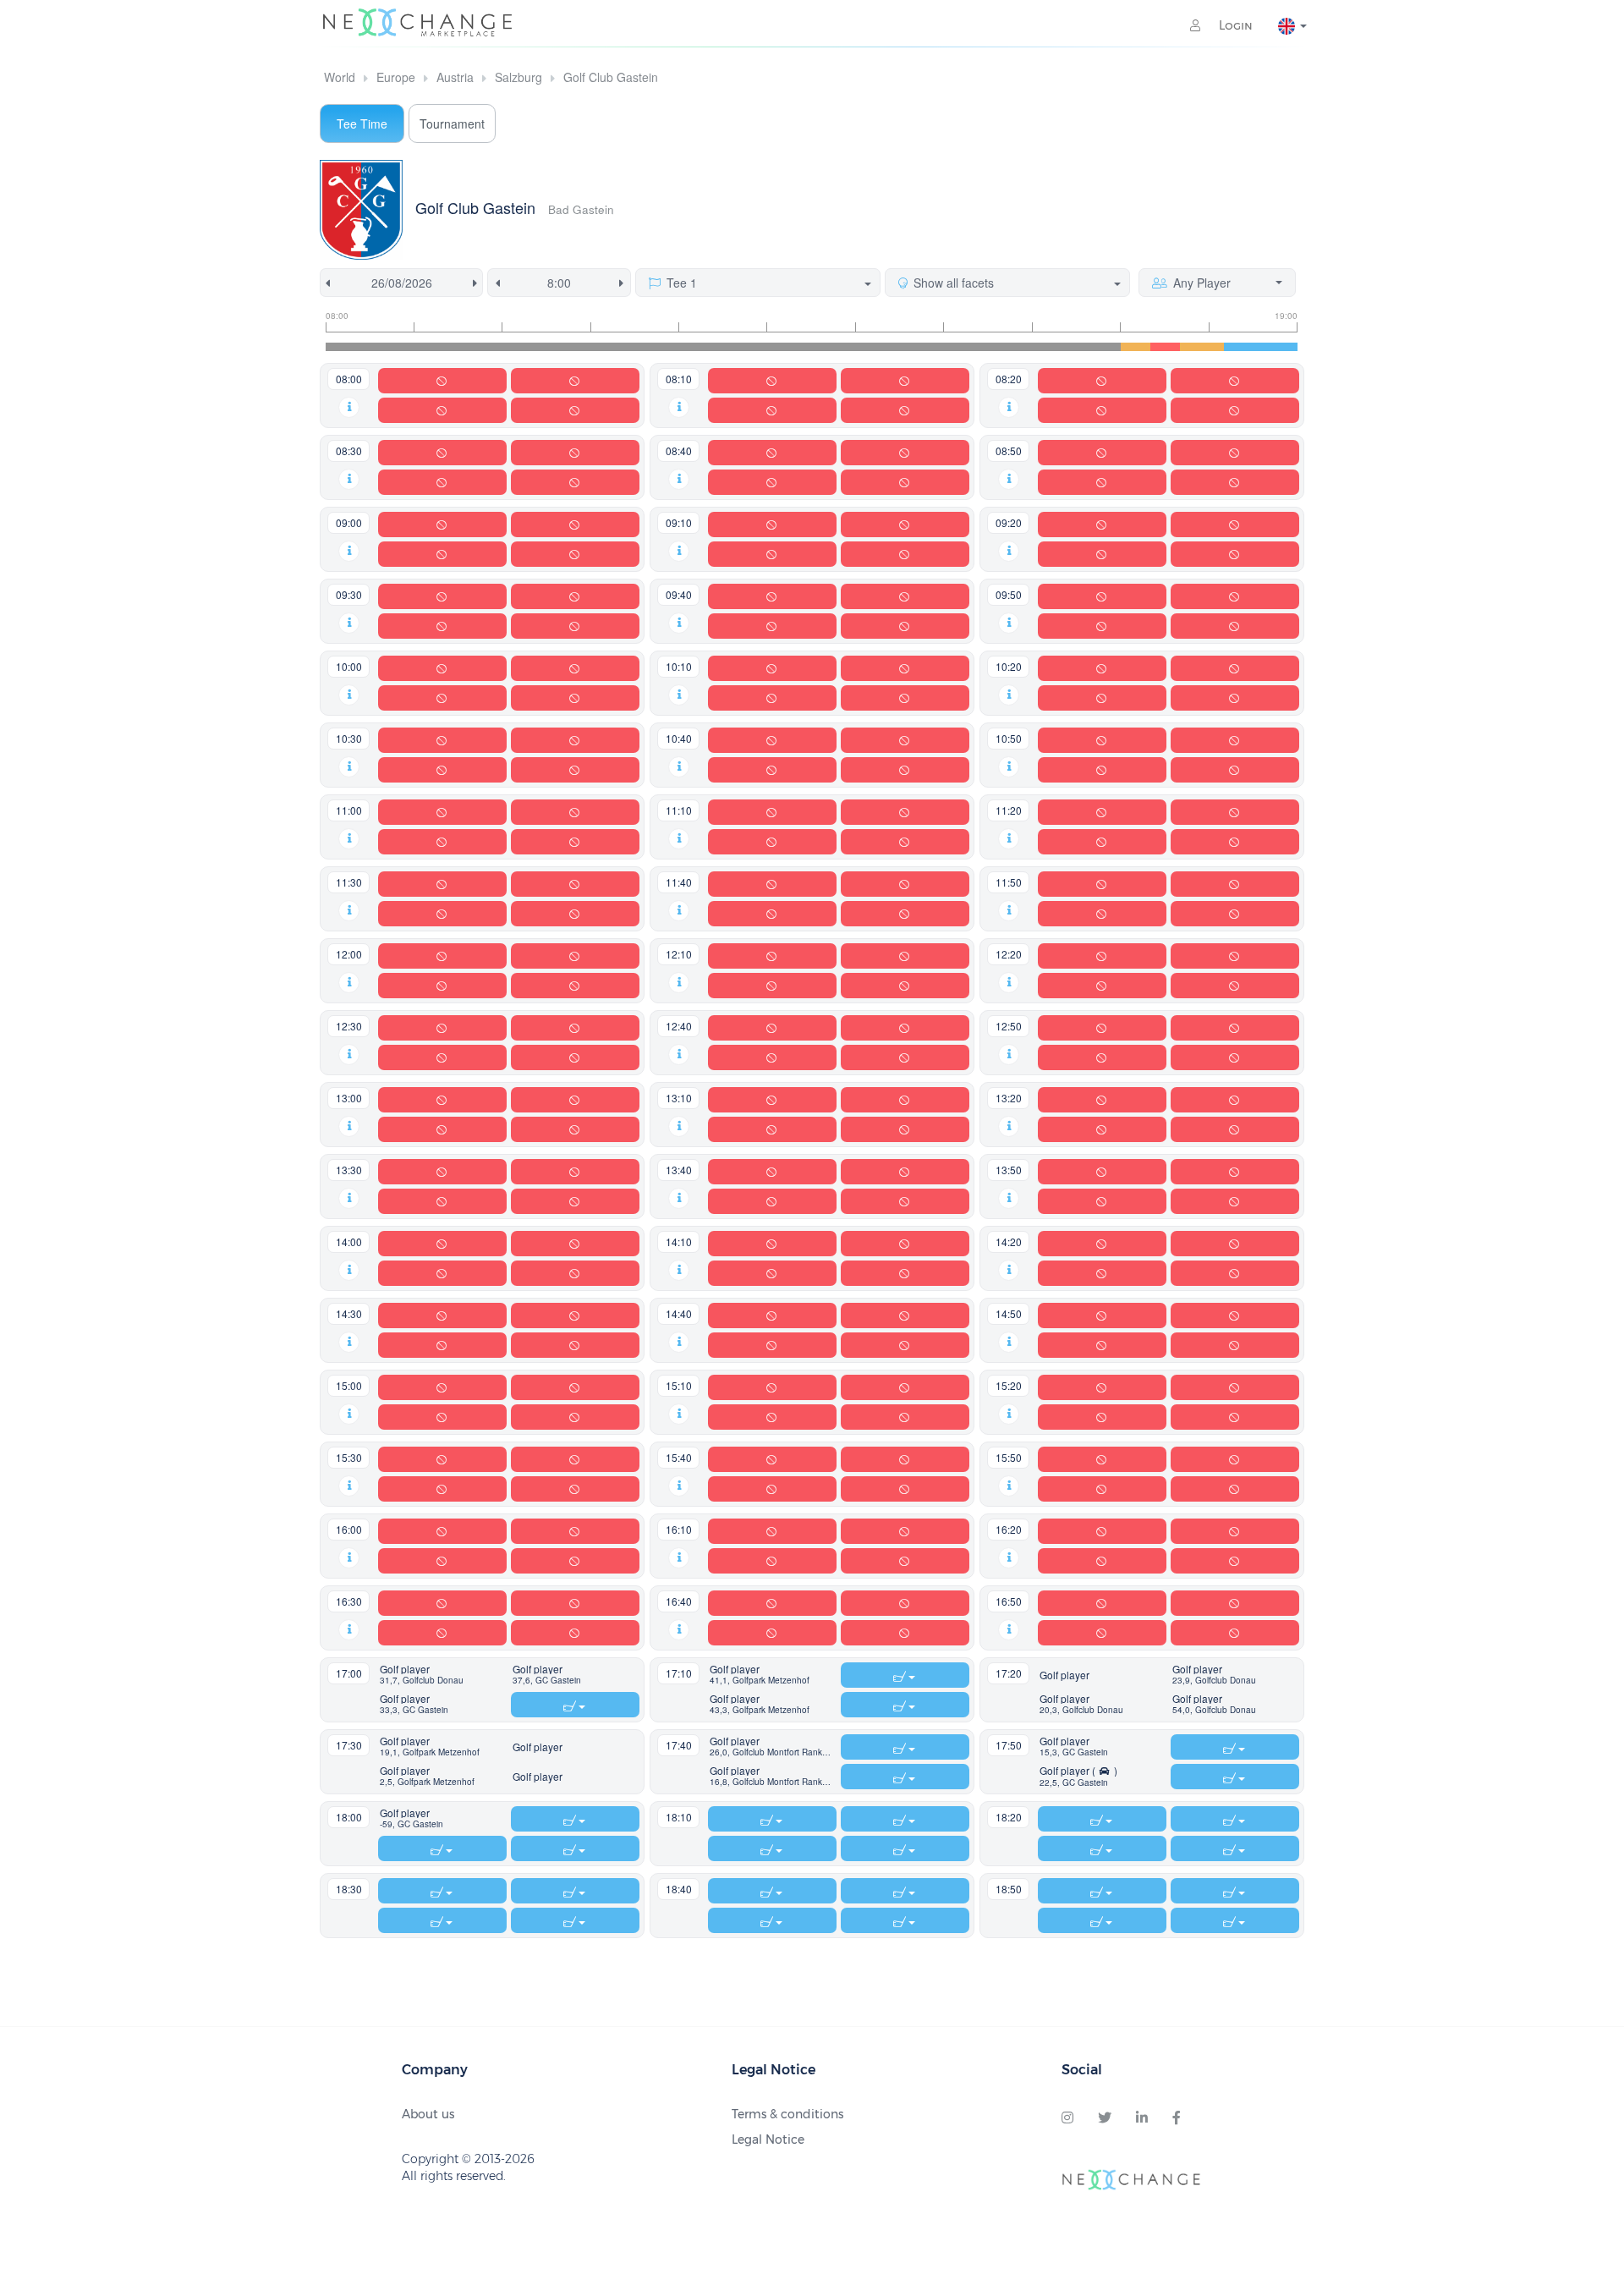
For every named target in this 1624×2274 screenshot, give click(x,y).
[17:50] (1202, 347)
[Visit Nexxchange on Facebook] (1177, 2118)
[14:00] (863, 347)
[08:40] (392, 347)
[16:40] (1098, 347)
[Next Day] (478, 283)
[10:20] (539, 347)
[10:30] (554, 347)
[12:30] (730, 347)
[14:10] (878, 347)
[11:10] (613, 347)
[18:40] (1275, 347)
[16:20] (1070, 347)
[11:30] (642, 347)
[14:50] (937, 347)
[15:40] (1010, 347)
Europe (396, 77)
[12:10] (701, 347)
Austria (455, 77)
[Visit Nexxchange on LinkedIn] (1142, 2118)
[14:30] (907, 347)
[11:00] (598, 347)
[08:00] (333, 347)
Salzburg (518, 77)
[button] (349, 405)
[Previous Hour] (494, 283)
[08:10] (347, 347)
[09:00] (421, 347)
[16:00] (1040, 347)
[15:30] (995, 347)
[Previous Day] (325, 283)
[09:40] (480, 347)
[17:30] (1172, 347)
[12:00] (686, 347)
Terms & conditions (787, 2114)
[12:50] (760, 347)
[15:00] (951, 347)
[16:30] (1084, 347)
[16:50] (1114, 347)
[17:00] (1128, 347)
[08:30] (377, 347)
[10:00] (510, 347)
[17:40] (1187, 347)
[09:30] (466, 347)
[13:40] (834, 347)
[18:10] (1231, 347)
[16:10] (1054, 347)
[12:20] (716, 347)
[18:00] (1217, 347)
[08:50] (406, 347)
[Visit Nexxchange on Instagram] (1067, 2118)
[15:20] (981, 347)
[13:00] (774, 347)
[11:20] (627, 347)
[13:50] (848, 347)
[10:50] (583, 347)
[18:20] (1245, 347)
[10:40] (569, 347)
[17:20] (1158, 347)
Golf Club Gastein (611, 77)
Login (1234, 25)
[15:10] (966, 347)
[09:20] (450, 347)
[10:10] (524, 347)
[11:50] (672, 347)
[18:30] (1261, 347)
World (340, 77)
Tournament (452, 124)
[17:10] (1143, 347)
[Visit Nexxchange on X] (1105, 2118)
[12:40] (746, 347)
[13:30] (819, 347)
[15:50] (1025, 347)
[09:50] (495, 347)
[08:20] (362, 347)
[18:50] (1290, 347)
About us (428, 2114)
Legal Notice (768, 2139)
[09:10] (436, 347)
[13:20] (804, 347)
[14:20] (893, 347)
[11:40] (657, 347)
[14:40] (922, 347)
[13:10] (790, 347)
